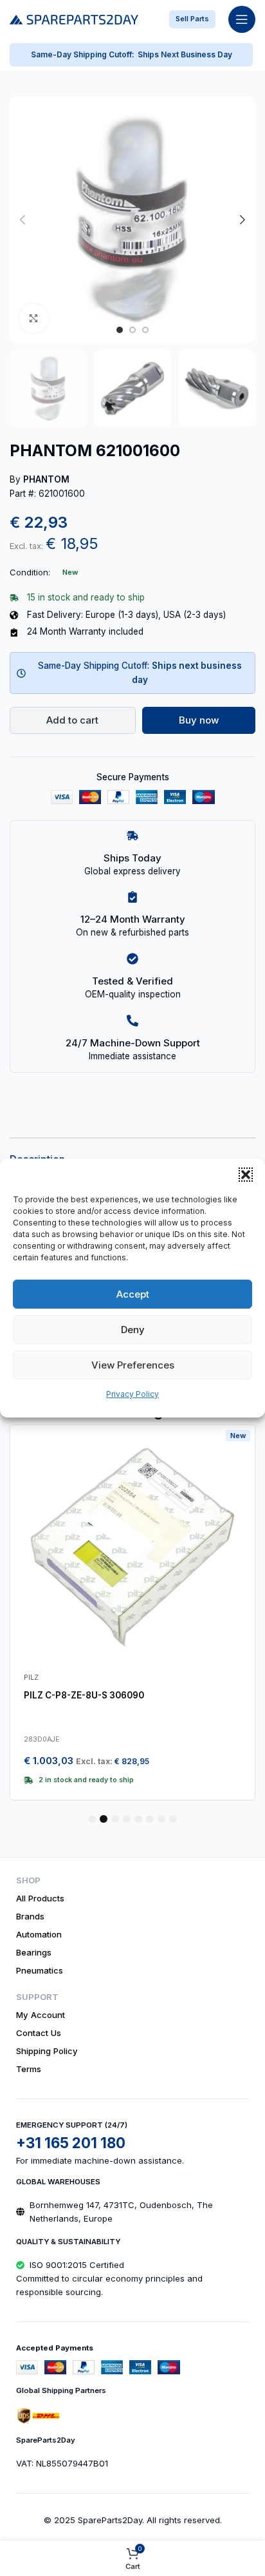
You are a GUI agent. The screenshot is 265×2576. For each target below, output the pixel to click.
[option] (120, 330)
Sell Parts (192, 19)
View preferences (133, 1365)
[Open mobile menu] (242, 19)
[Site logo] (74, 18)
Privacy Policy (132, 1394)
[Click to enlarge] (34, 319)
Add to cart (72, 720)
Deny (133, 1330)
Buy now (199, 720)
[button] (246, 1175)
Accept (133, 1294)
